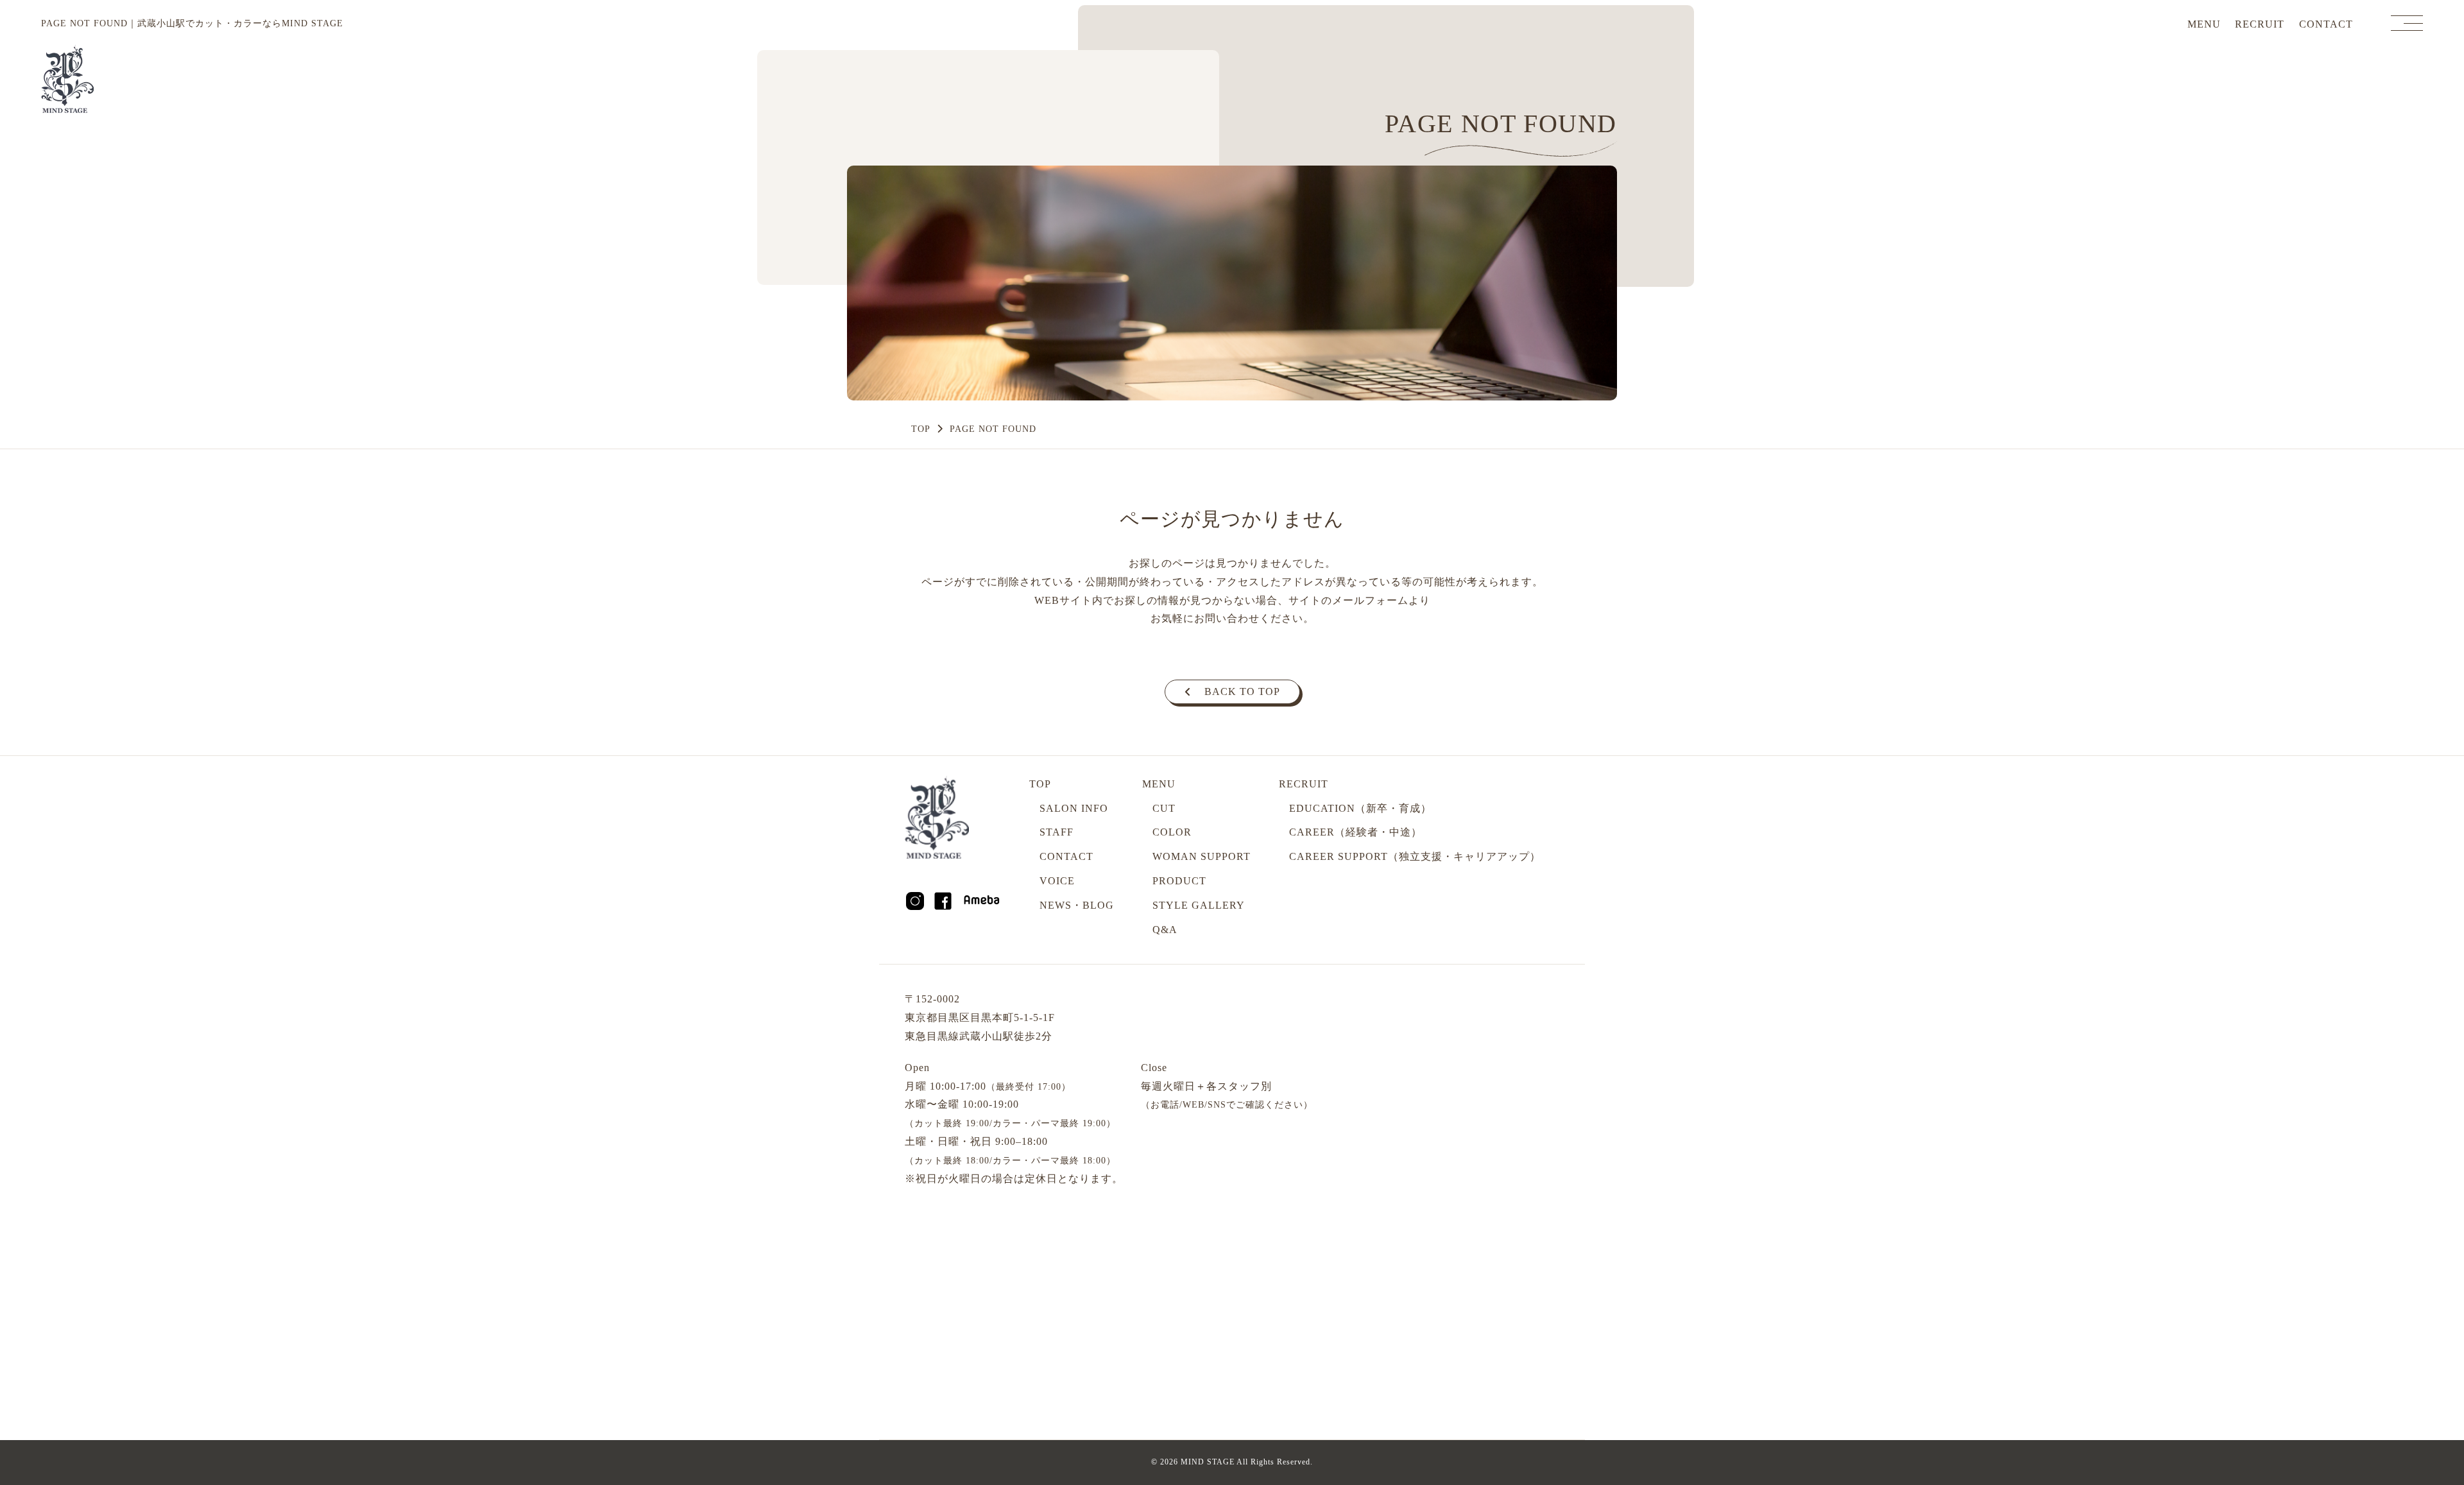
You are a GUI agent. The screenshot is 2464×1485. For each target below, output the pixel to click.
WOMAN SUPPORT (1202, 856)
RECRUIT (2260, 24)
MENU (2204, 24)
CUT (1164, 808)
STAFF (1057, 832)
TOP (921, 429)
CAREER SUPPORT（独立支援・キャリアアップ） (1415, 856)
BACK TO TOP (1242, 691)
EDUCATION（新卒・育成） (1360, 808)
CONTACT (2326, 24)
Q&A (1165, 930)
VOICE (1057, 881)
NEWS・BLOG (1077, 905)
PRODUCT (1179, 881)
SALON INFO (1074, 808)
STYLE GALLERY (1199, 905)
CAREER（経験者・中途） (1356, 832)
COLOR (1172, 832)
